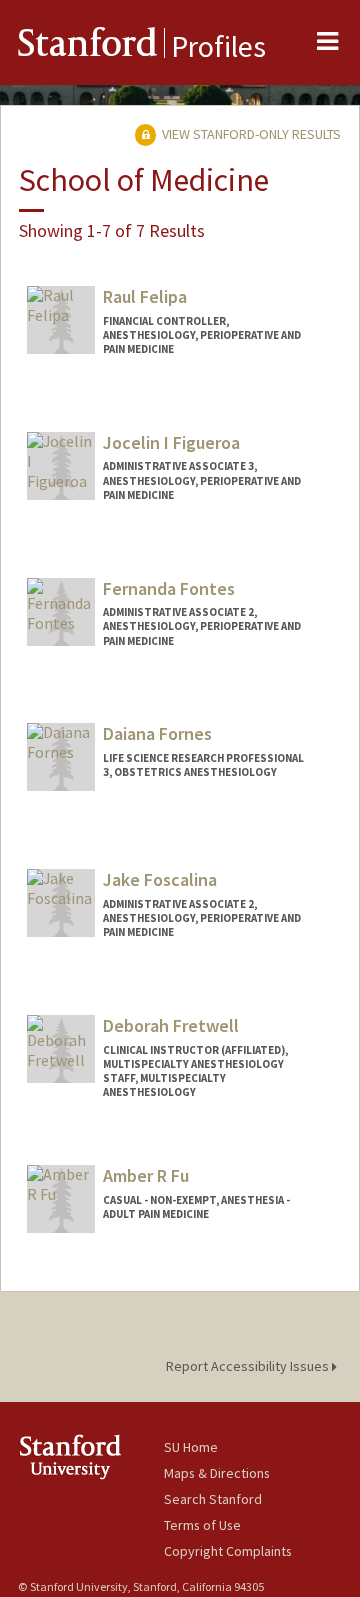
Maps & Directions (217, 1473)
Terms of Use (202, 1525)
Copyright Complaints (228, 1551)
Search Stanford (213, 1499)
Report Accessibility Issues (249, 1366)
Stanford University (91, 1456)
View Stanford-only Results (250, 134)
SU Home (191, 1447)
